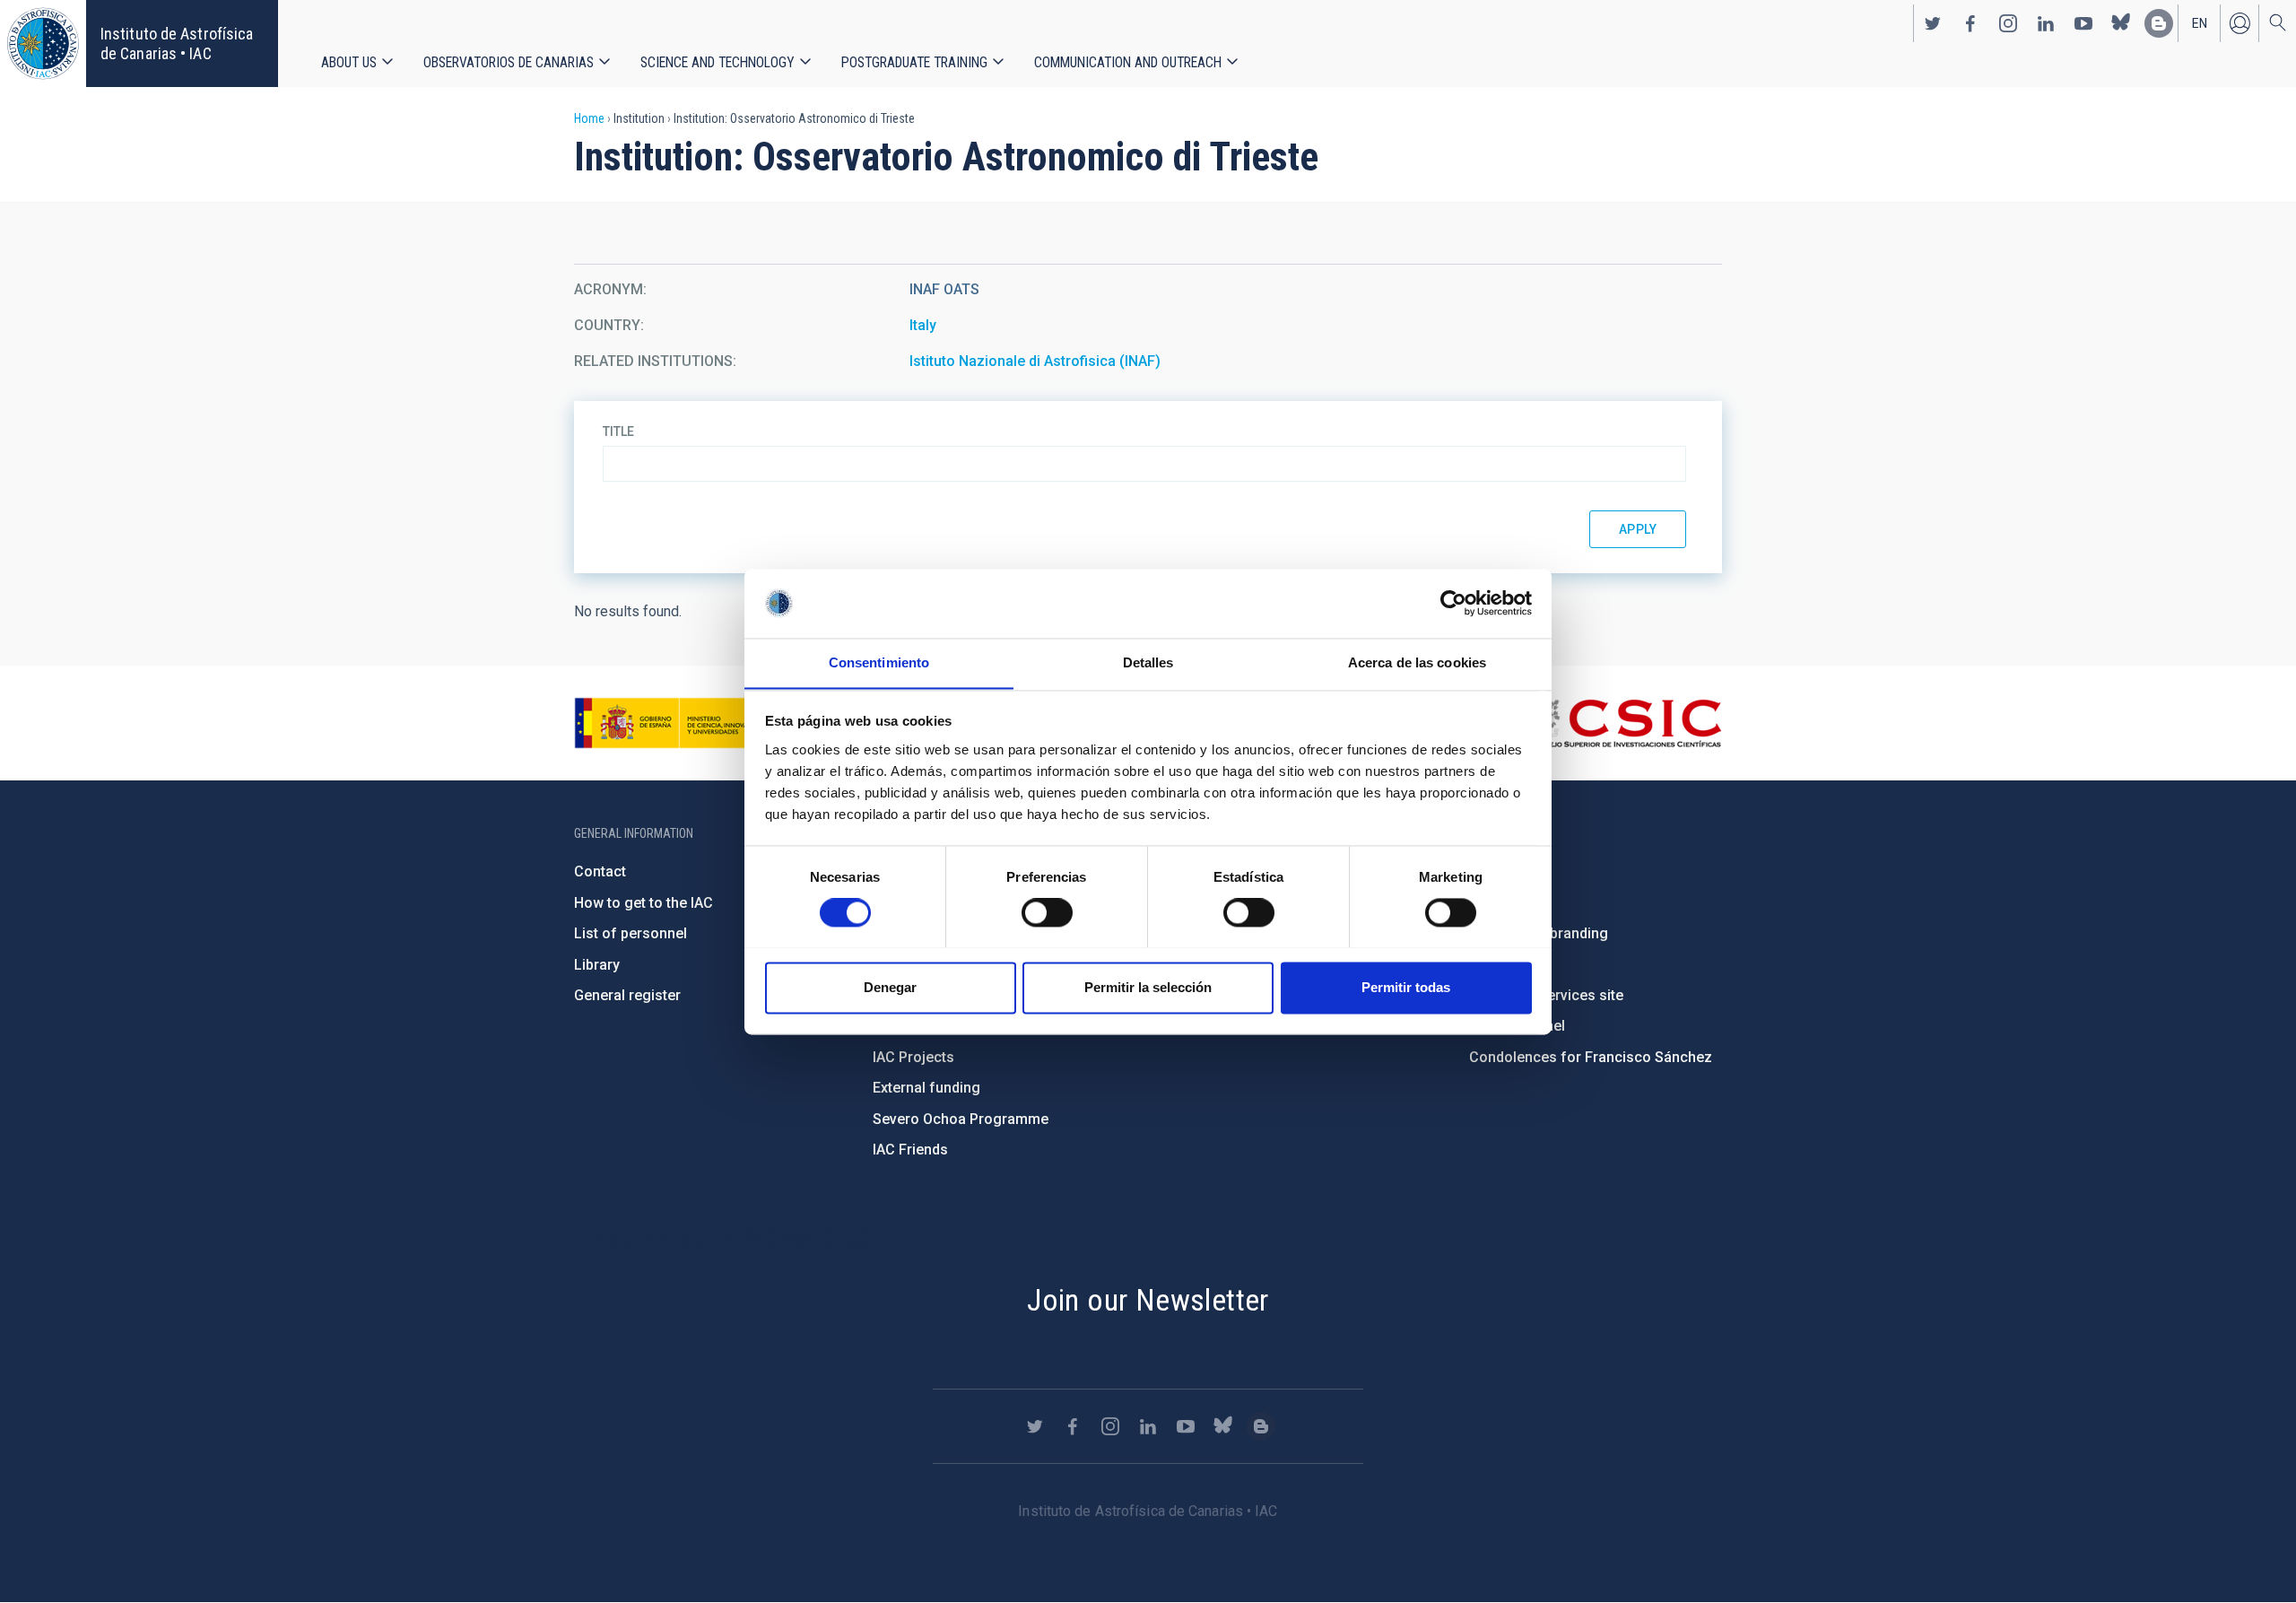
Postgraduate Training (914, 62)
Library (597, 965)
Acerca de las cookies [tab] (1417, 662)
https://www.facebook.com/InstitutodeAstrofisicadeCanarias (1970, 23)
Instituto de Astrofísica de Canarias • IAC (177, 44)
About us (349, 62)
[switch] (1047, 912)
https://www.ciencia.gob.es (674, 723)
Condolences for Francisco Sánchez (1591, 1057)
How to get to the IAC (644, 903)
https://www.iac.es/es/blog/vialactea (2159, 23)
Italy (923, 325)
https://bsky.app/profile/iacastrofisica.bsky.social (2121, 23)
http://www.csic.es (1624, 723)
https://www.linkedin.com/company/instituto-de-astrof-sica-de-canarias (2046, 23)
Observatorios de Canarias (509, 62)
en (2200, 23)
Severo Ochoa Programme (961, 1119)
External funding (926, 1088)
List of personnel (631, 933)
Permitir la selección (1148, 987)
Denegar (890, 987)
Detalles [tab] (1148, 662)
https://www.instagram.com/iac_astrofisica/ (2008, 23)
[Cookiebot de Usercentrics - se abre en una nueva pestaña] (1453, 603)
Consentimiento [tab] (879, 662)
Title (618, 431)
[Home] (43, 44)
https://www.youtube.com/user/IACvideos (2083, 23)
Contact (600, 871)
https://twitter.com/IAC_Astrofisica (1933, 23)
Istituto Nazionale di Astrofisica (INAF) (1035, 361)
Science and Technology (717, 62)
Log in (2239, 23)
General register (627, 995)
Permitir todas (1406, 987)
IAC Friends (910, 1150)
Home (589, 118)
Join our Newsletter (1148, 1300)
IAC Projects (913, 1057)
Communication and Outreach (1128, 62)
